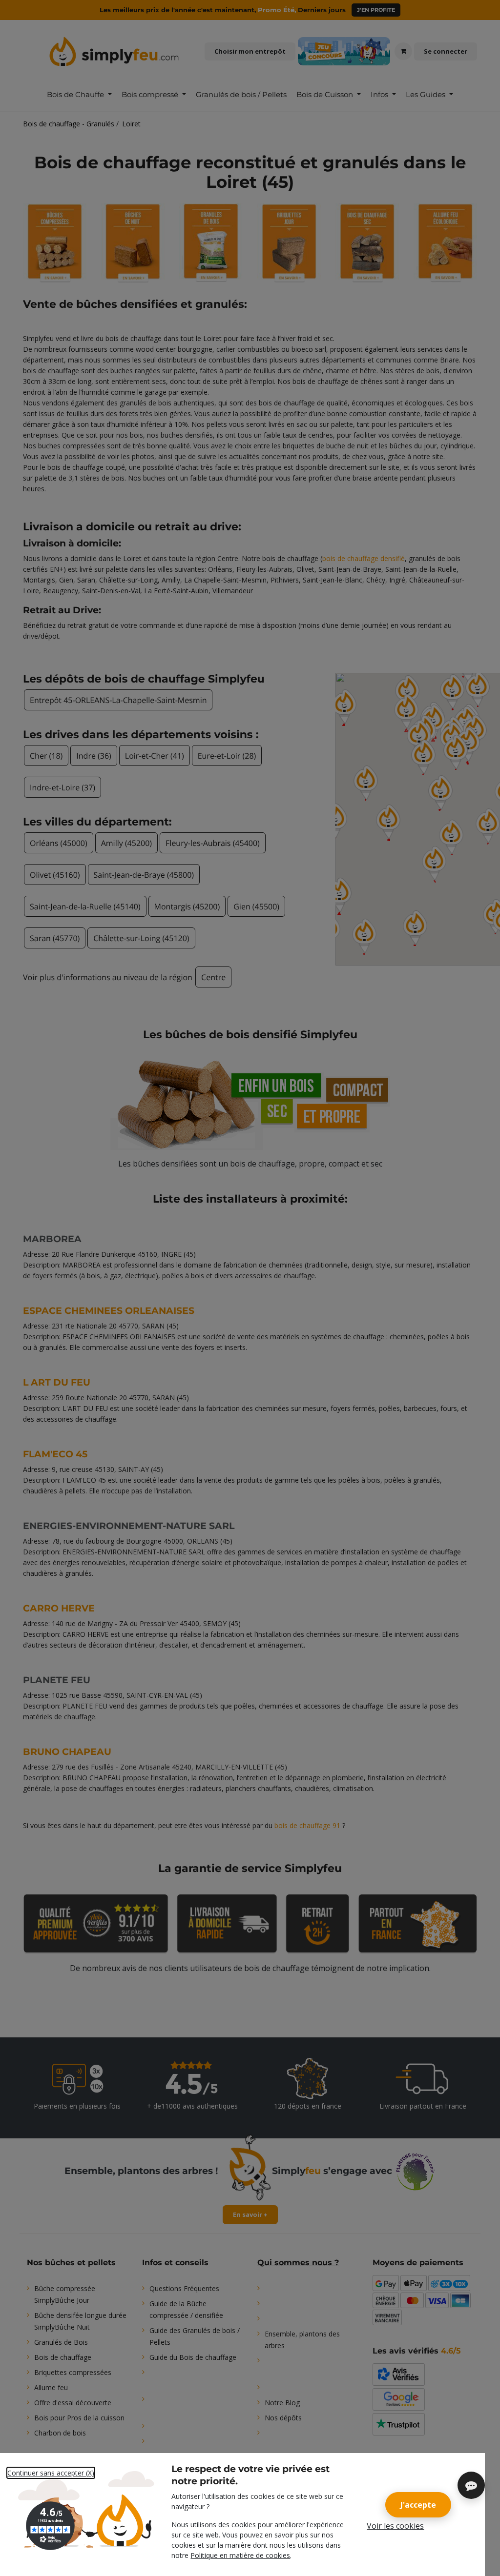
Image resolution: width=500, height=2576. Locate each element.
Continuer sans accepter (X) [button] (51, 2473)
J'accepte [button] (418, 2505)
